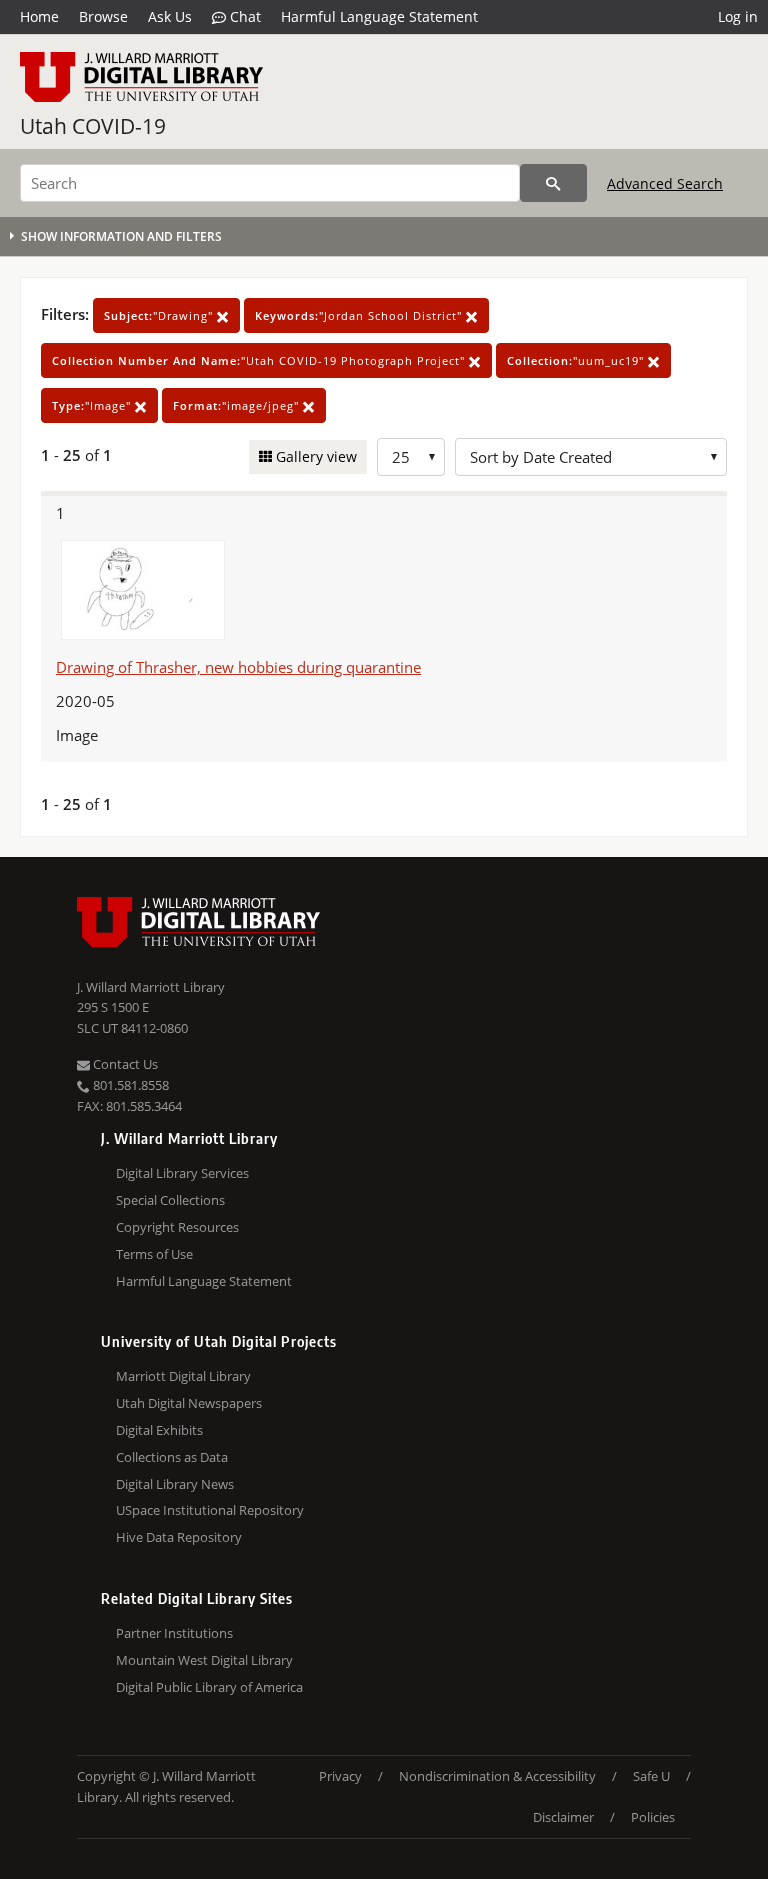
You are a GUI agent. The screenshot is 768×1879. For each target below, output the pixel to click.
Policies (653, 1817)
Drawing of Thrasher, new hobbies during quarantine (238, 667)
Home (39, 16)
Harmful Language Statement (379, 16)
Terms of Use (154, 1254)
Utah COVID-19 (93, 126)
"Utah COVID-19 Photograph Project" (260, 360)
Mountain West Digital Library (204, 1660)
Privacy (340, 1776)
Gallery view (314, 456)
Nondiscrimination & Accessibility (497, 1776)
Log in (738, 16)
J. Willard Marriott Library (151, 987)
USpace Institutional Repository (210, 1510)
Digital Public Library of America (209, 1687)
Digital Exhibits (159, 1430)
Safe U (651, 1776)
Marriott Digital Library (183, 1376)
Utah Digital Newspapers (189, 1403)
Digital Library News (175, 1484)
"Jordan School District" (360, 315)
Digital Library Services (182, 1173)
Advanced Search (665, 183)
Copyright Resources (177, 1227)
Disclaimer (563, 1817)
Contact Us (124, 1064)
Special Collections (170, 1200)
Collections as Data (172, 1457)
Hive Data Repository (179, 1537)
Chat (243, 16)
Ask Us (170, 16)
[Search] (553, 183)
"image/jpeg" (238, 405)
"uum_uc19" (577, 360)
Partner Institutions (174, 1633)
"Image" (93, 405)
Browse (103, 16)
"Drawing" (160, 315)
